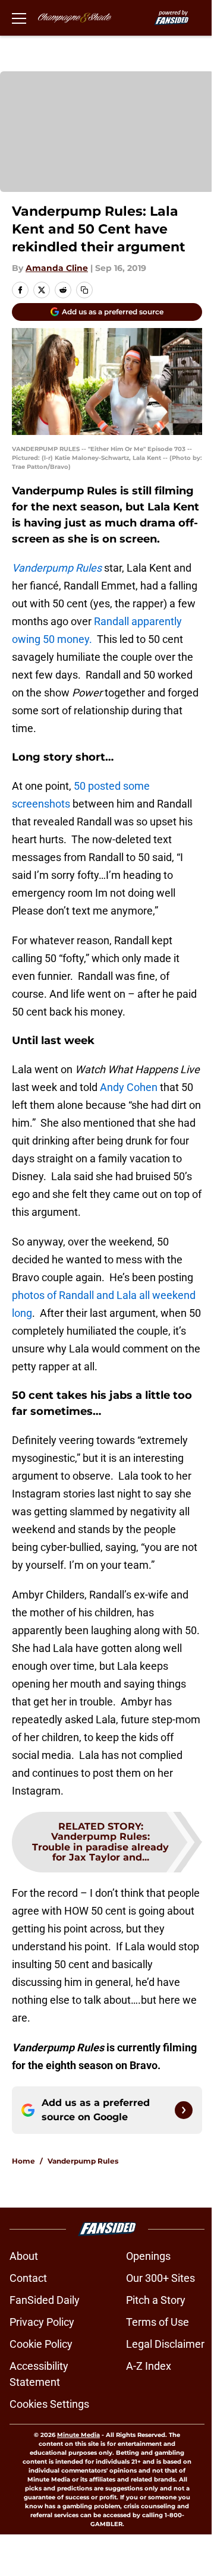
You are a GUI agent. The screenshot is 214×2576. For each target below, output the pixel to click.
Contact (28, 2278)
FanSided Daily (45, 2300)
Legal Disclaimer (165, 2344)
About (24, 2256)
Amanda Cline (57, 268)
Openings (148, 2256)
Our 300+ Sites (160, 2278)
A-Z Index (149, 2366)
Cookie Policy (41, 2344)
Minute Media (78, 2435)
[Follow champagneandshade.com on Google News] (184, 2110)
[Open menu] (19, 18)
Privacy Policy (42, 2322)
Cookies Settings (49, 2404)
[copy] (84, 290)
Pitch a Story (156, 2300)
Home (23, 2161)
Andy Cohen (129, 1087)
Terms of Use (158, 2322)
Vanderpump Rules (83, 2161)
